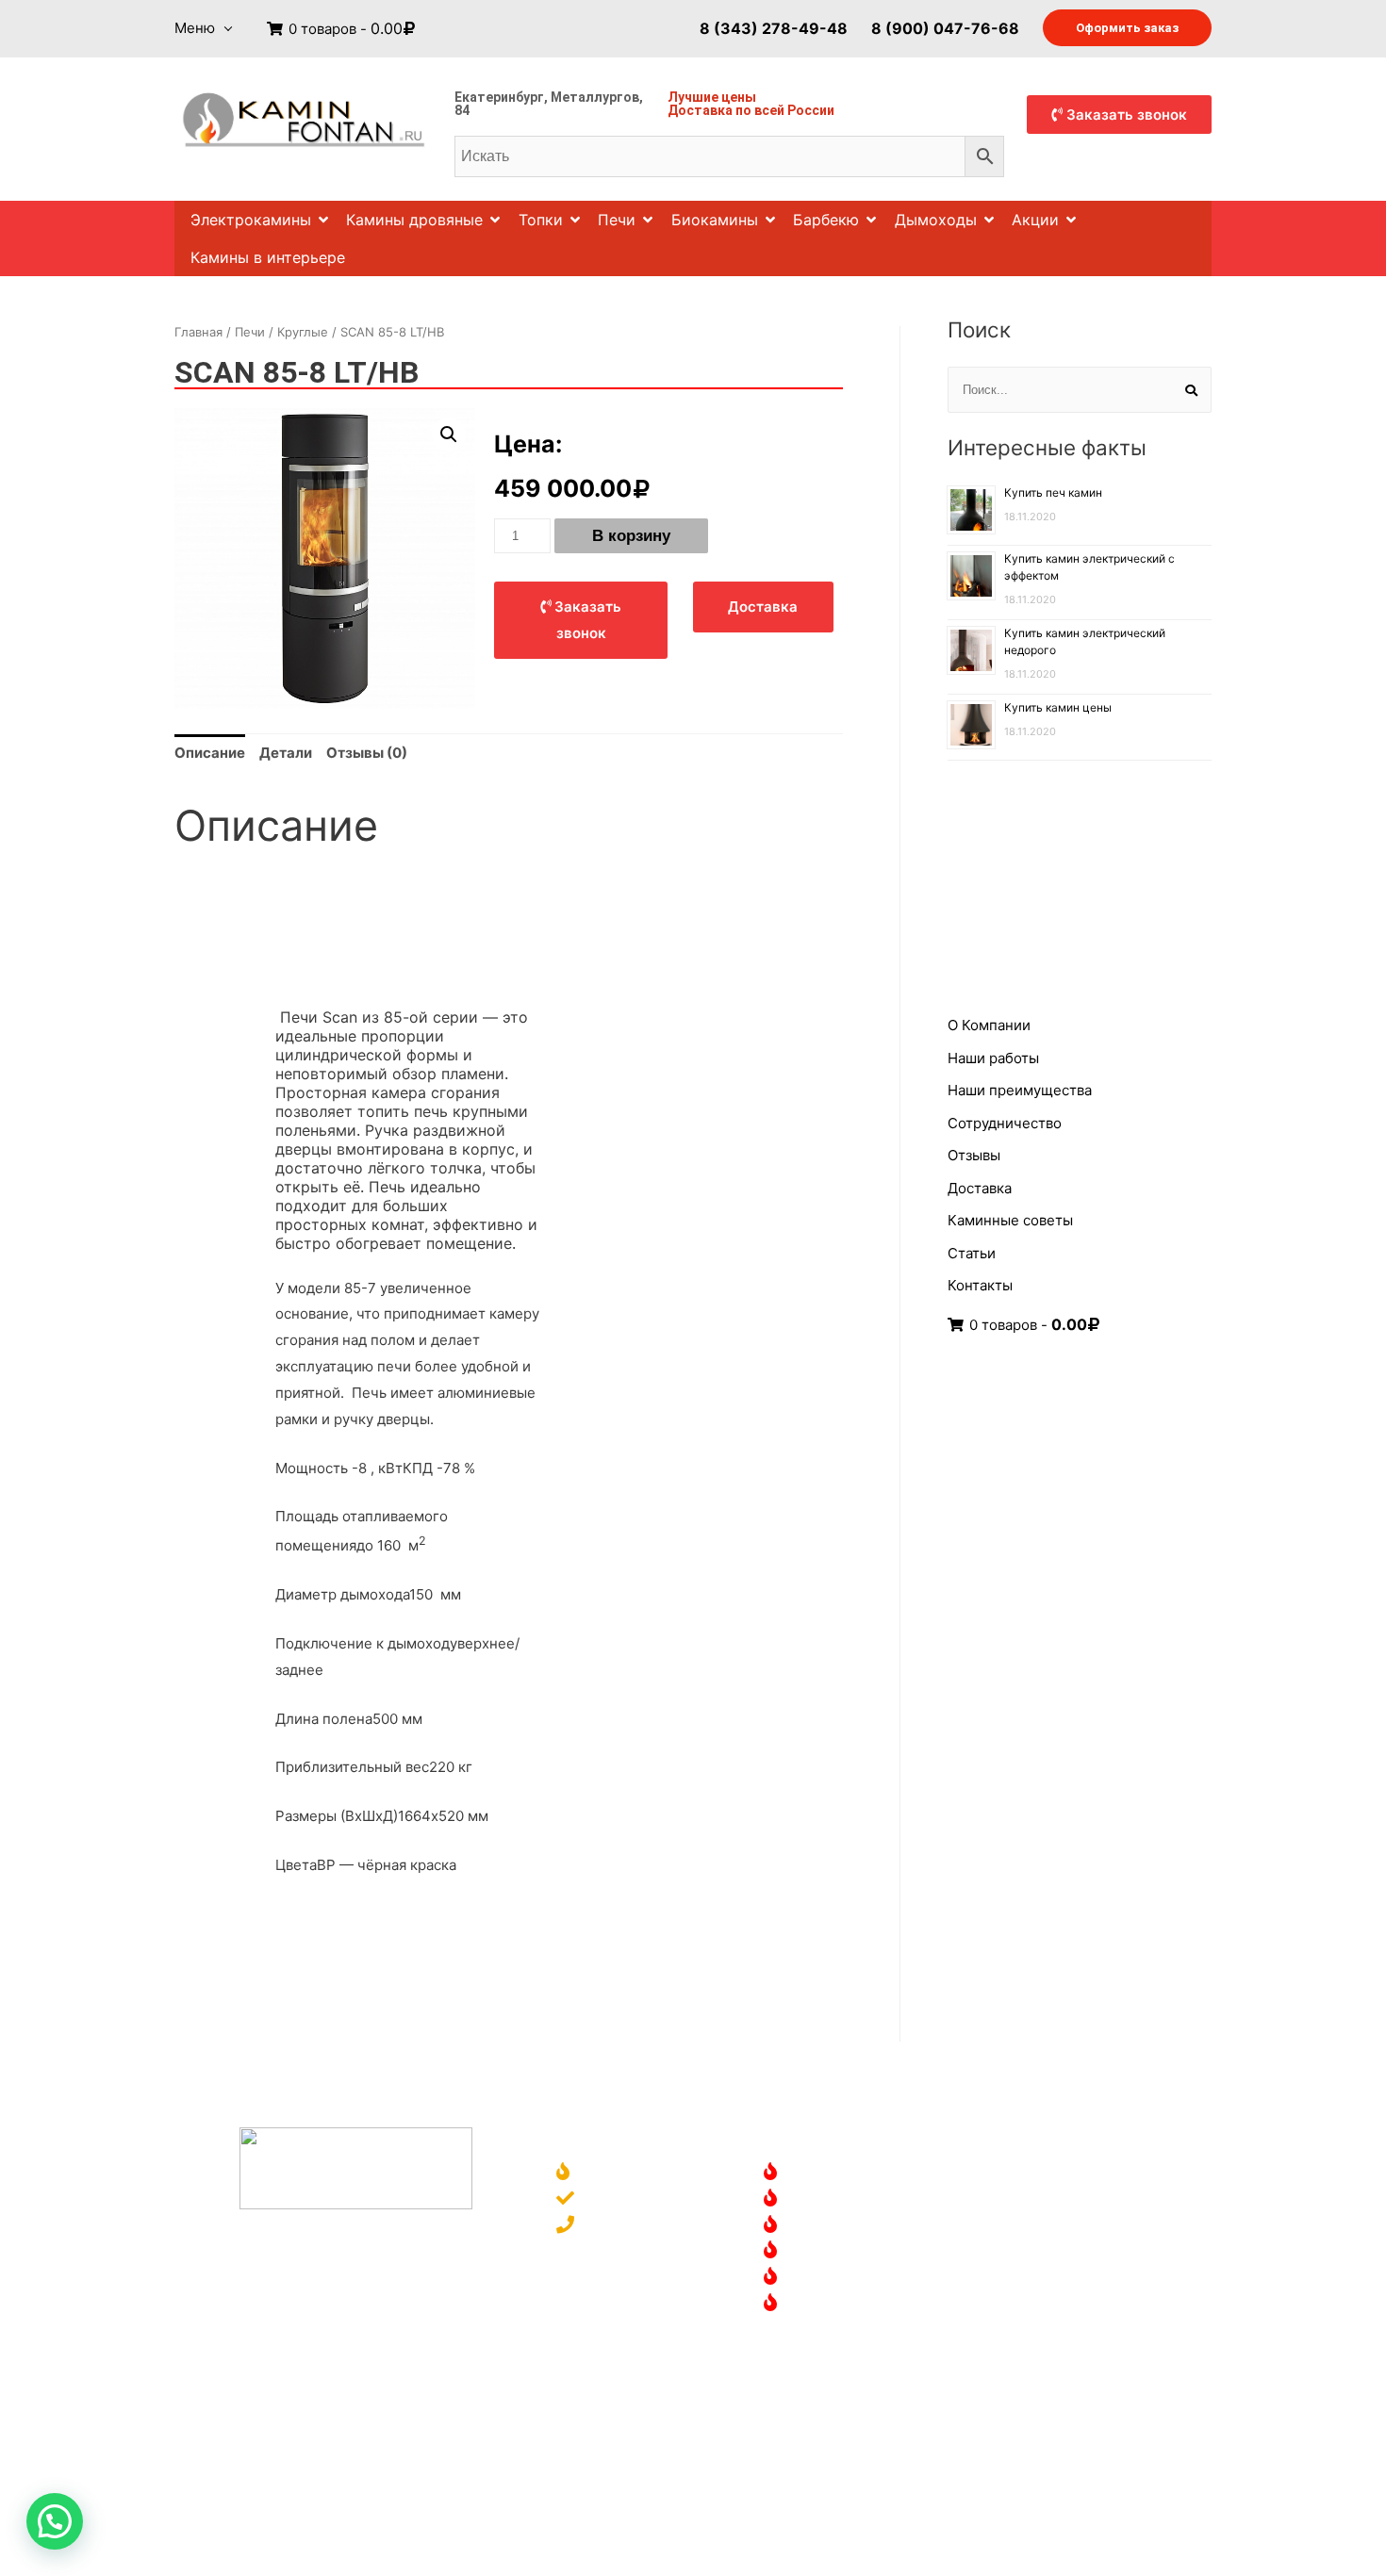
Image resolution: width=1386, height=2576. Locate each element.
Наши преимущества (1020, 1090)
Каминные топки (848, 2251)
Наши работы (993, 1058)
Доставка (700, 110)
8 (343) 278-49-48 (774, 27)
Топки (541, 220)
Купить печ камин (1053, 492)
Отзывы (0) (367, 753)
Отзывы (974, 1155)
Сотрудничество (1005, 1123)
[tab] (210, 753)
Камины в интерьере (268, 257)
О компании (624, 2173)
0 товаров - (344, 29)
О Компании (989, 1025)
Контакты (980, 1285)
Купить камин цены (1058, 707)
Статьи (972, 1253)
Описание (210, 753)
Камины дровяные (414, 220)
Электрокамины (251, 220)
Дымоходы (936, 220)
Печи (617, 220)
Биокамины (715, 220)
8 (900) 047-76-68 (945, 27)
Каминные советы (1010, 1220)
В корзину (631, 536)
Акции (1035, 220)
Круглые (303, 332)
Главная (198, 332)
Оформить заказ (1127, 28)
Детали (286, 753)
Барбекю (826, 220)
